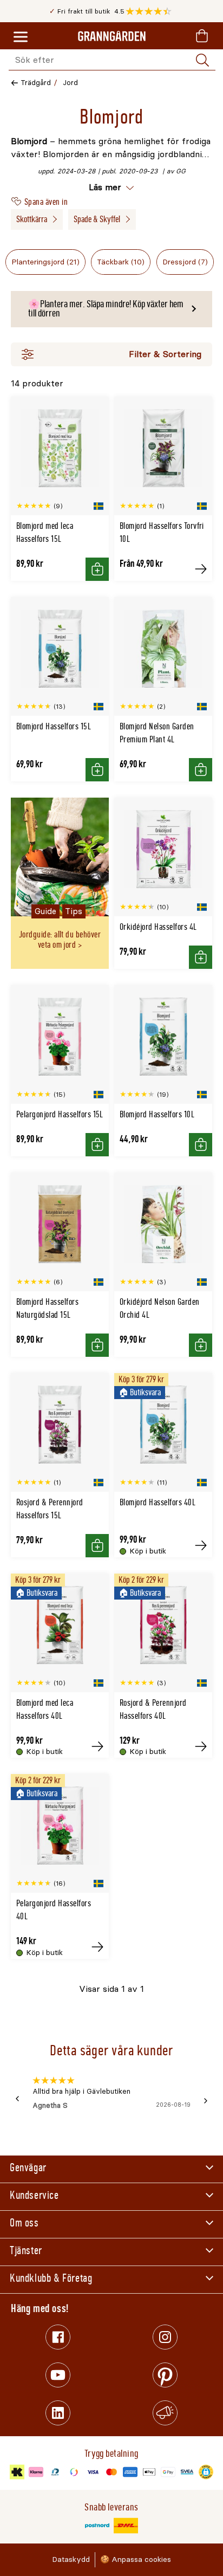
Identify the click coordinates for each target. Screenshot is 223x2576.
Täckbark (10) (121, 262)
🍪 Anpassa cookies (136, 2559)
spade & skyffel (97, 219)
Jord (70, 83)
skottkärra (32, 219)
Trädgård (36, 83)
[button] (151, 11)
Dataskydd (71, 2559)
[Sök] (202, 60)
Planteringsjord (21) (45, 262)
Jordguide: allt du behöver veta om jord (60, 940)
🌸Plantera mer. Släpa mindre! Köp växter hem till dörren (106, 309)
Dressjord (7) (185, 262)
